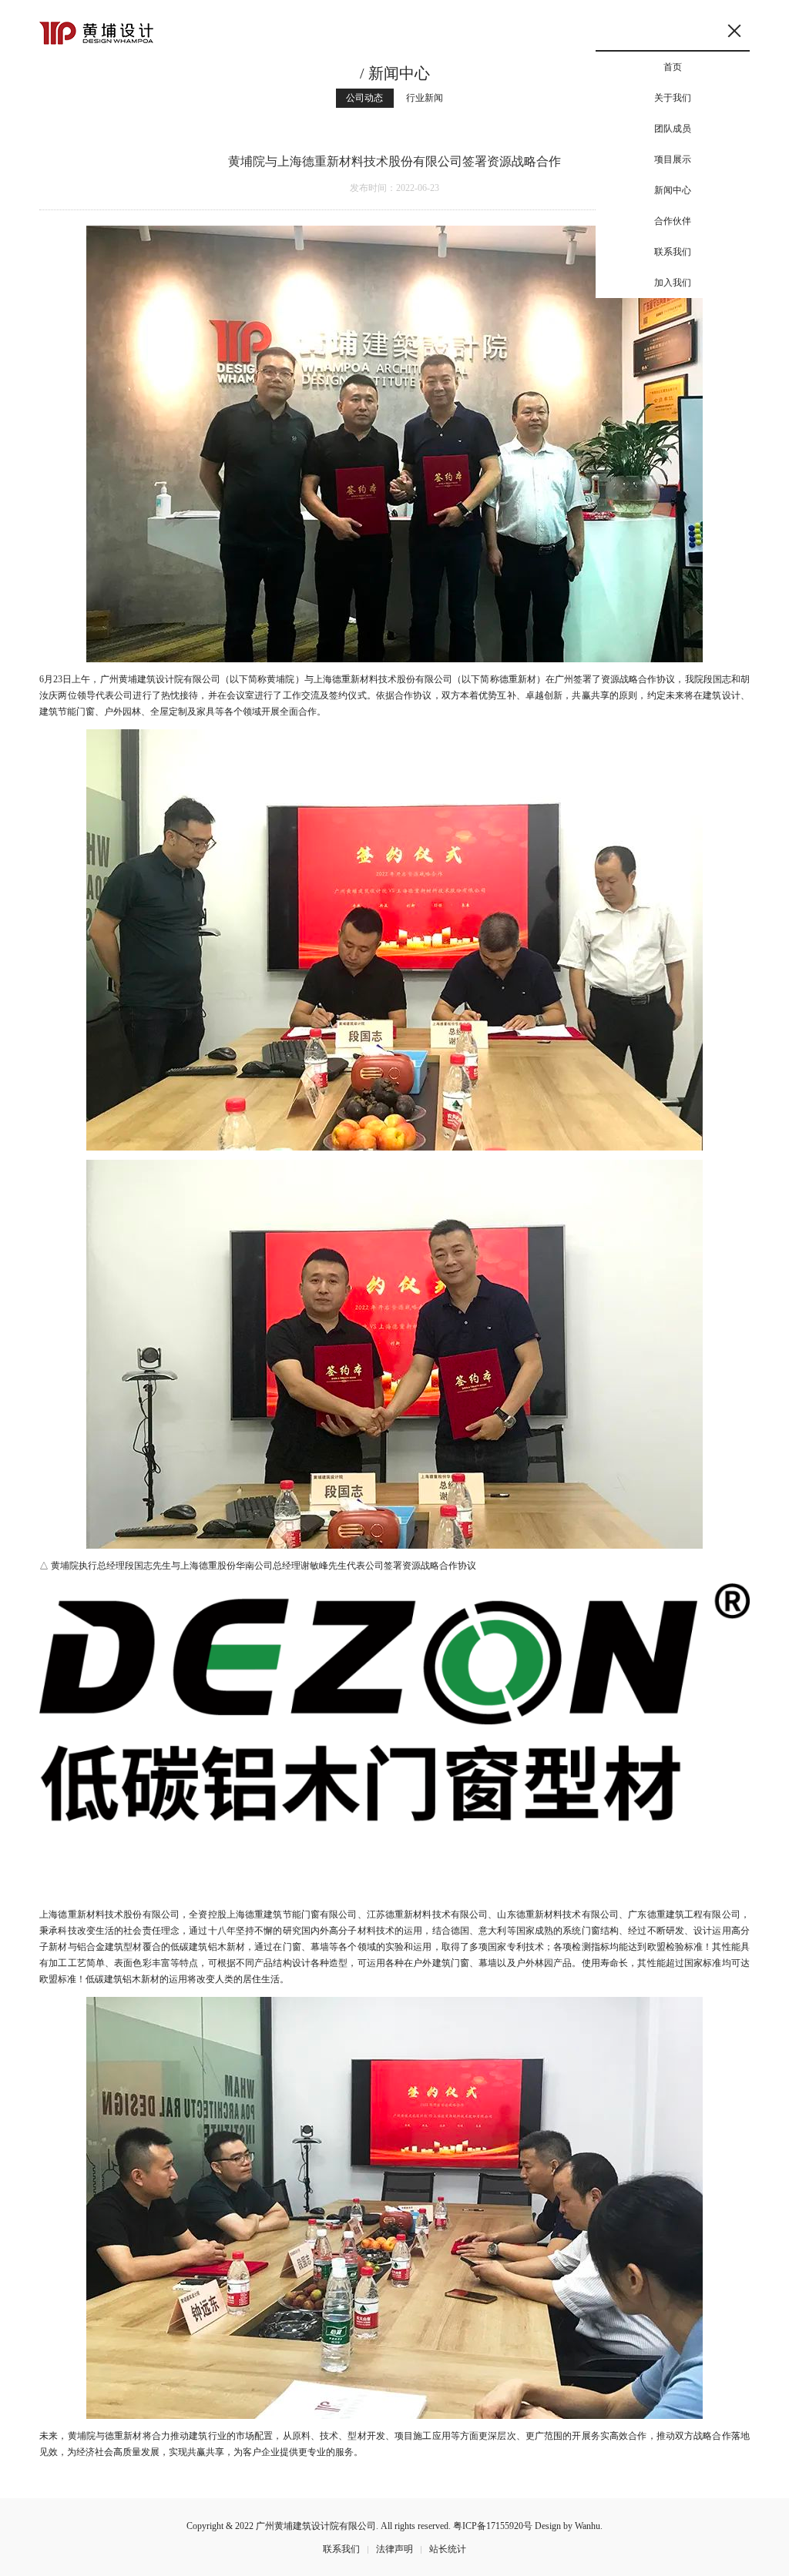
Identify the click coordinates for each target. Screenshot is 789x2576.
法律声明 (394, 2549)
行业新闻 (425, 98)
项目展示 (673, 159)
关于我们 (673, 98)
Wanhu (588, 2526)
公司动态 (364, 98)
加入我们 (673, 283)
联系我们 (673, 252)
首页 (673, 67)
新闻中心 (673, 190)
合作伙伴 (673, 221)
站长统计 (448, 2549)
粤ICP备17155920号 (493, 2526)
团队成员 (673, 129)
